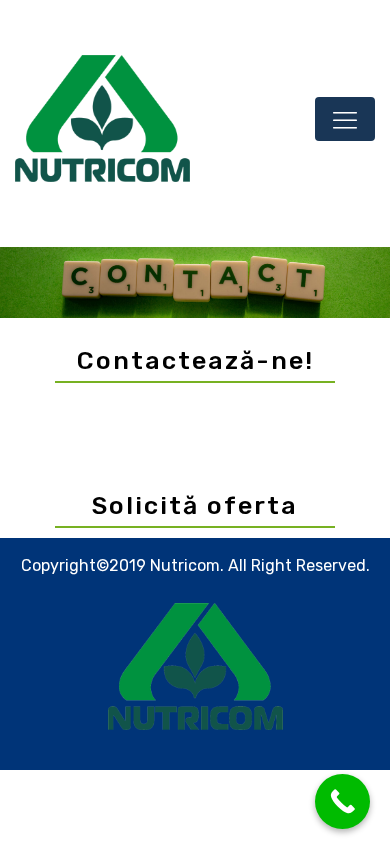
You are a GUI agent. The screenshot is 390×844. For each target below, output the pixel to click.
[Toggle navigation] (345, 119)
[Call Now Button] (342, 801)
